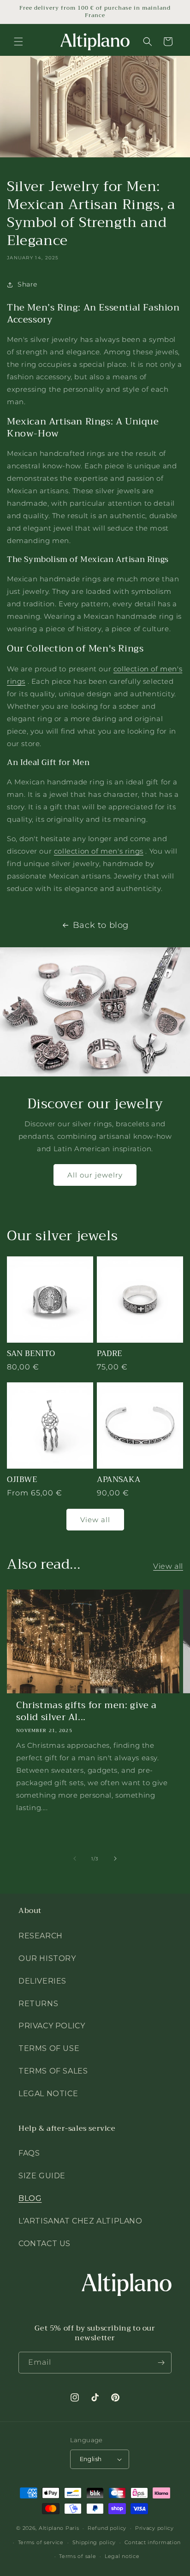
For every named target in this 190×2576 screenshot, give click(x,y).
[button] (18, 42)
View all (95, 1520)
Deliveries (42, 1981)
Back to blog (101, 925)
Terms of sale (77, 2556)
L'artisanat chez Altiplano (80, 2221)
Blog (30, 2198)
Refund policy (107, 2528)
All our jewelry (95, 1175)
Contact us (45, 2244)
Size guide (42, 2176)
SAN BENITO (31, 1354)
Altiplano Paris (59, 2528)
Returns (38, 2004)
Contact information (153, 2542)
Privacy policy (154, 2528)
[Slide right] (115, 1859)
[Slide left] (75, 1859)
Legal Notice (48, 2094)
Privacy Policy (52, 2026)
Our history (47, 1958)
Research (41, 1936)
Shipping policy (94, 2542)
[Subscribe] (161, 2363)
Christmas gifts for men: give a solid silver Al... (86, 1711)
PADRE (110, 1354)
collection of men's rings (99, 851)
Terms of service (41, 2542)
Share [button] (27, 284)
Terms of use (49, 2048)
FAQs (29, 2153)
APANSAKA (119, 1480)
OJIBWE (22, 1480)
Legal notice (122, 2556)
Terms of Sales (53, 2071)
